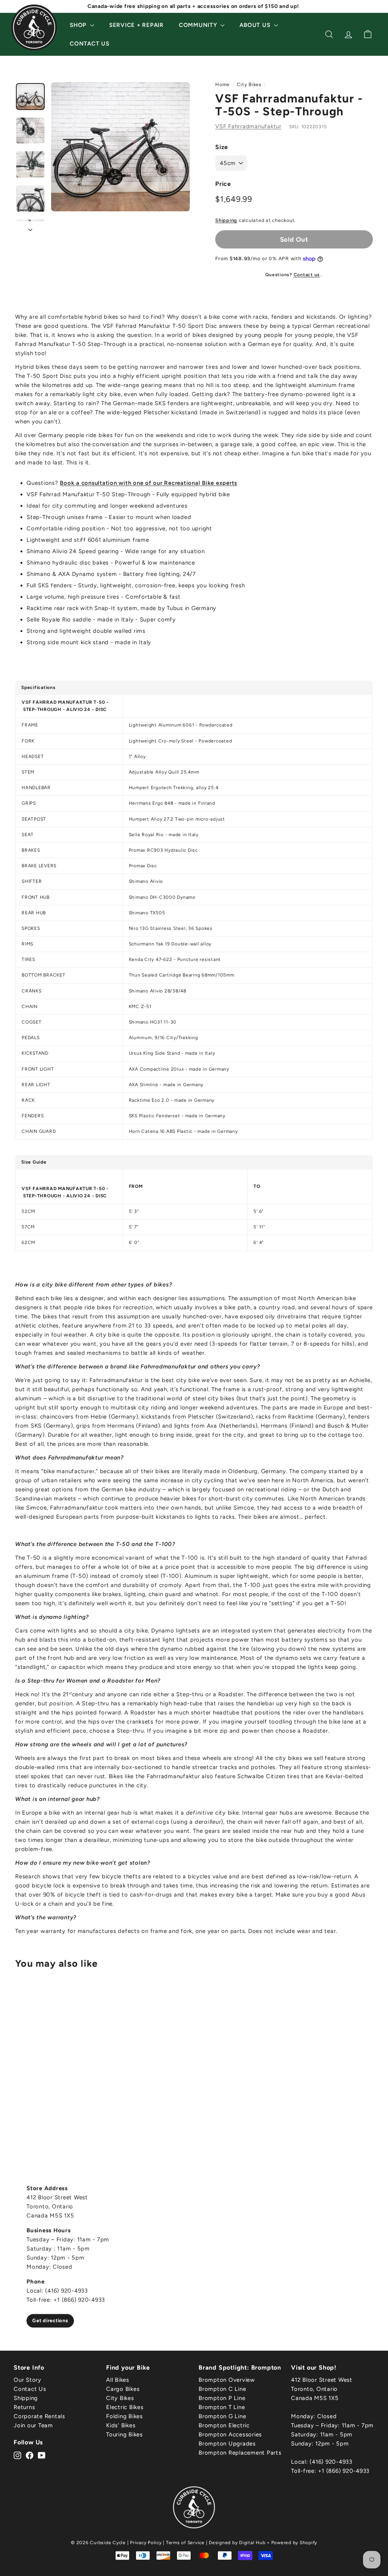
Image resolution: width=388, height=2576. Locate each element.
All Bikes (118, 2380)
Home (222, 84)
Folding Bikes (124, 2416)
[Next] (30, 228)
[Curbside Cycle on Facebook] (30, 2455)
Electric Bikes (125, 2407)
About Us (256, 25)
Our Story (27, 2380)
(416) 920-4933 (331, 2462)
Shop (79, 25)
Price (223, 184)
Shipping (226, 220)
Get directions (50, 2320)
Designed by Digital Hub (237, 2543)
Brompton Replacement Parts (240, 2453)
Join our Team (33, 2425)
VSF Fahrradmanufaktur (248, 126)
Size (222, 147)
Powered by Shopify (294, 2543)
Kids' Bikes (121, 2425)
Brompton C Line (222, 2389)
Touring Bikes (124, 2434)
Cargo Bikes (123, 2389)
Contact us (307, 275)
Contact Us (90, 44)
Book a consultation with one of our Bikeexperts (149, 483)
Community (199, 25)
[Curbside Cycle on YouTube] (42, 2455)
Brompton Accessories (230, 2434)
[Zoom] (120, 147)
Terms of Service (185, 2543)
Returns (24, 2407)
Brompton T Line (222, 2407)
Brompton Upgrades (227, 2444)
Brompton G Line (222, 2416)
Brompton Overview (227, 2380)
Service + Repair (136, 25)
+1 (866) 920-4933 (344, 2471)
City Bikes (249, 84)
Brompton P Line (222, 2398)
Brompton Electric (224, 2425)
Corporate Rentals (39, 2416)
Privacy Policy (146, 2543)
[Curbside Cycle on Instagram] (17, 2455)
